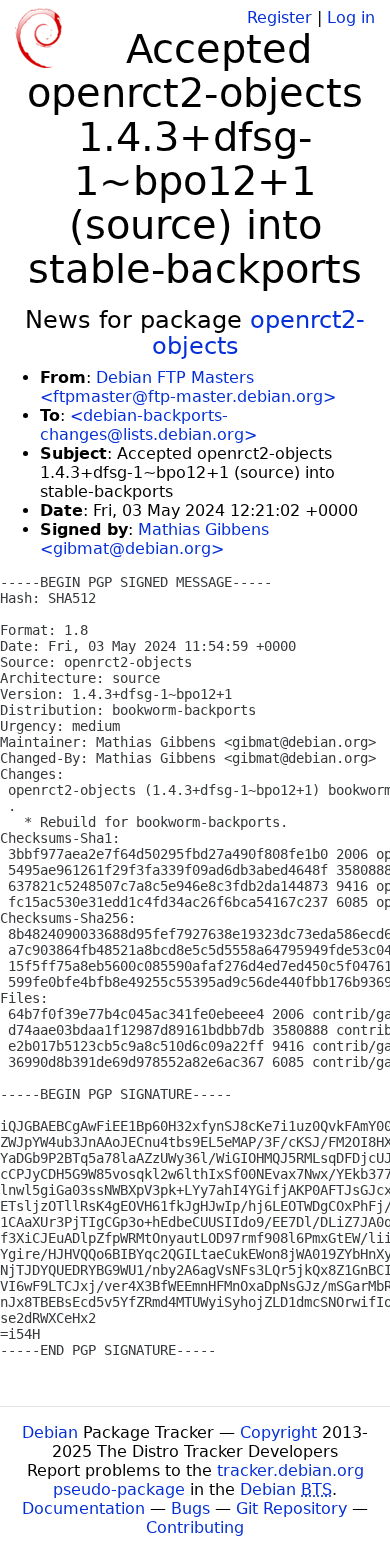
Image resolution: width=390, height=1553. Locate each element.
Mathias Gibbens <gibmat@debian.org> (154, 539)
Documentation (83, 1508)
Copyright (278, 1432)
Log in (351, 17)
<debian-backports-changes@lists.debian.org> (148, 425)
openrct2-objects (259, 333)
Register (279, 17)
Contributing (195, 1527)
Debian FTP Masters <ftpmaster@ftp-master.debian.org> (188, 387)
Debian (50, 1432)
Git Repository (291, 1508)
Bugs (190, 1508)
